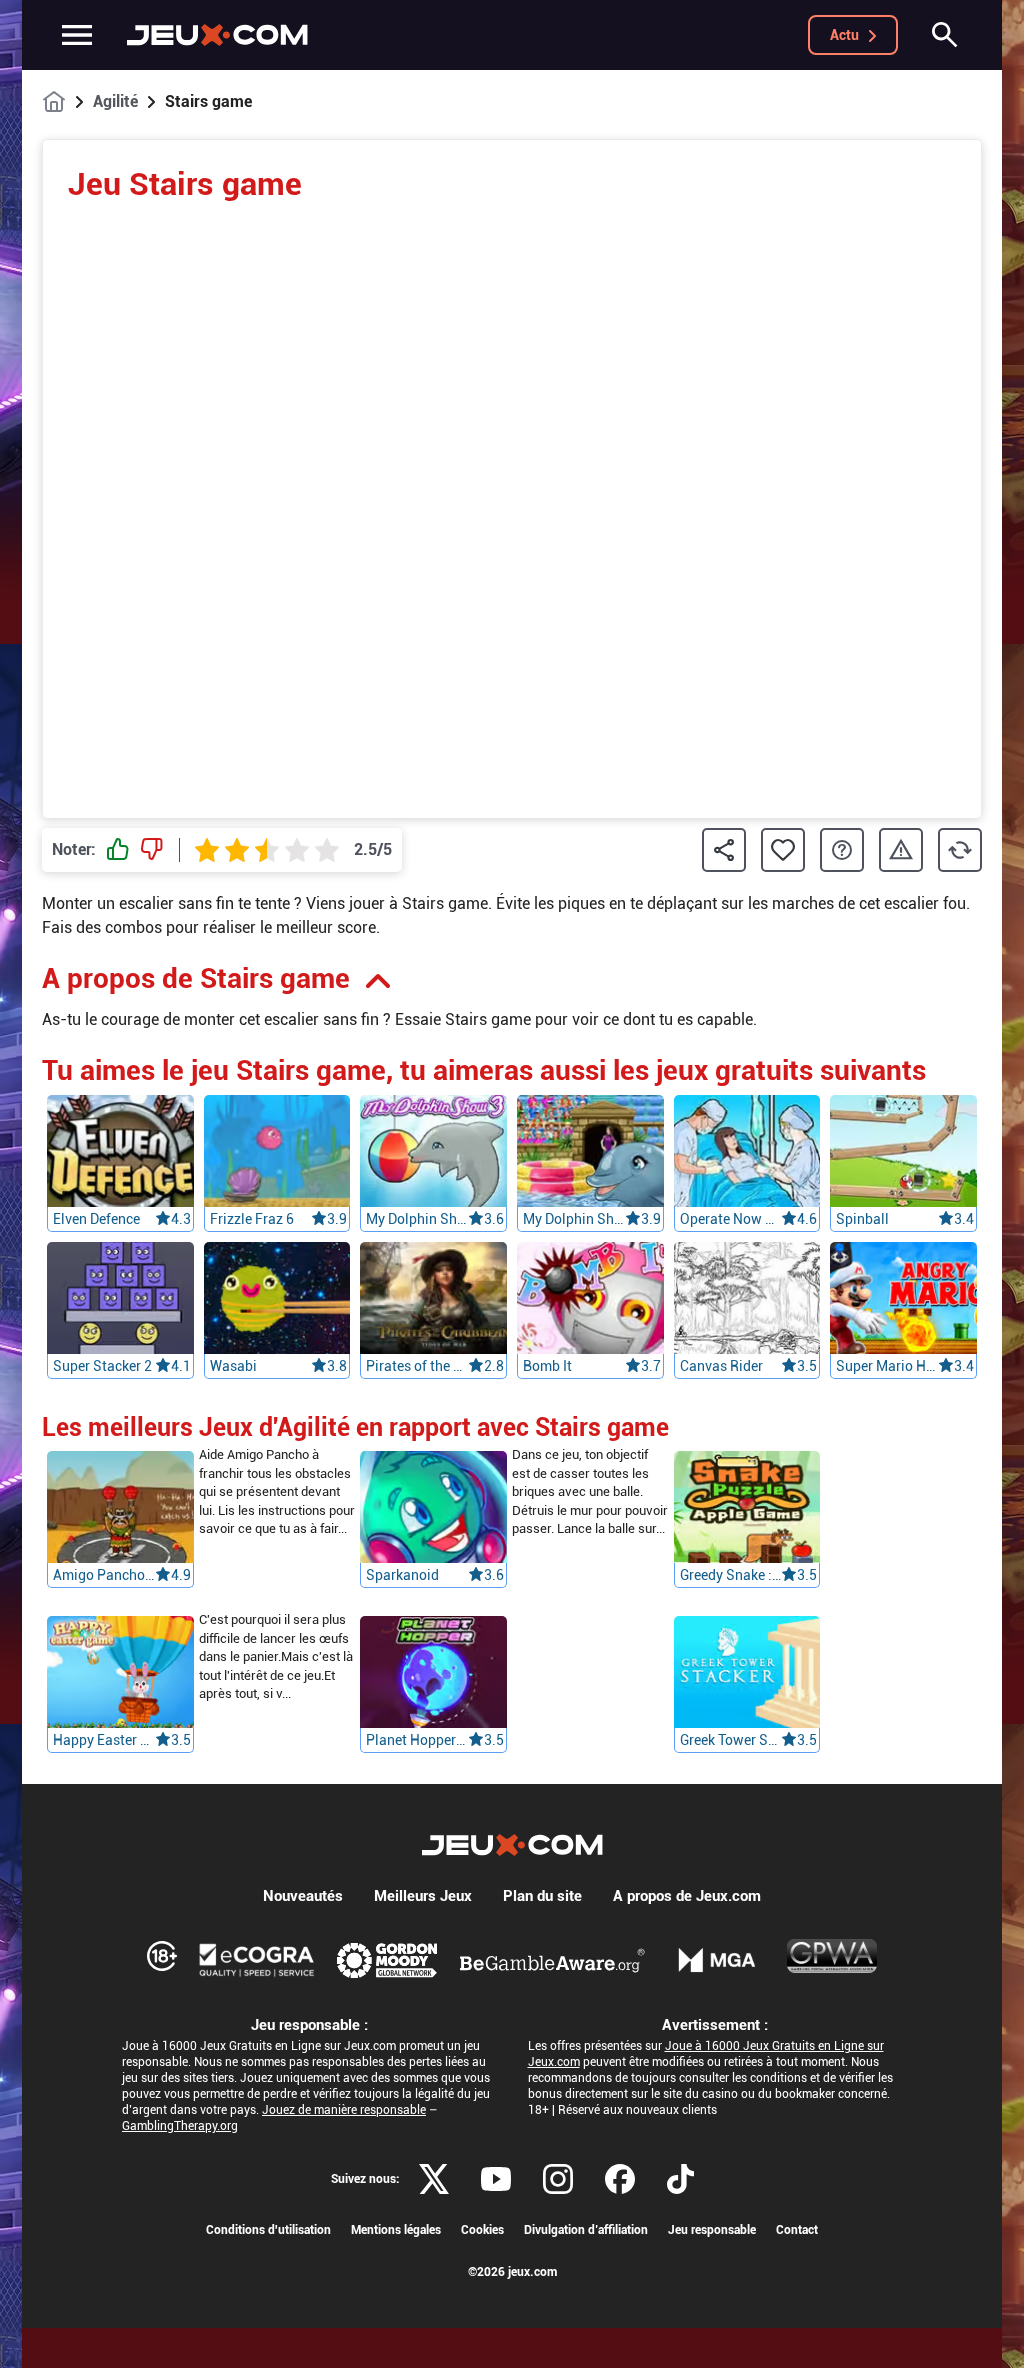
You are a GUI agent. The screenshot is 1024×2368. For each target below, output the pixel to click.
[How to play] (842, 850)
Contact (797, 2230)
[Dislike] (152, 850)
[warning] (901, 850)
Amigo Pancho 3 (104, 1576)
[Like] (118, 850)
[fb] (620, 2179)
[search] (945, 35)
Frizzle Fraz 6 (252, 1219)
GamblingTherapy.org (180, 2126)
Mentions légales (396, 2230)
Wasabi (233, 1366)
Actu (844, 35)
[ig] (558, 2179)
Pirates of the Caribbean (417, 1366)
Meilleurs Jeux (423, 1896)
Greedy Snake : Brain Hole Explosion (731, 1576)
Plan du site (542, 1896)
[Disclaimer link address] (257, 1960)
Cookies (482, 2230)
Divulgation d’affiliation (586, 2230)
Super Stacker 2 (102, 1366)
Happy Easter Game (104, 1741)
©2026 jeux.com (512, 2272)
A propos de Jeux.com (687, 1896)
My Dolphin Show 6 (574, 1219)
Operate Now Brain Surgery (731, 1219)
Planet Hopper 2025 (417, 1741)
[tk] (680, 2179)
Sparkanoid (402, 1576)
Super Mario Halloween (887, 1366)
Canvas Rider (721, 1366)
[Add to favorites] (783, 850)
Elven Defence (96, 1219)
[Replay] (960, 850)
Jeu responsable (712, 2230)
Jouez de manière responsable (344, 2110)
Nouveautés (303, 1896)
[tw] (434, 2179)
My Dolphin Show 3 (417, 1219)
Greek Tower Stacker (731, 1741)
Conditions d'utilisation (268, 2230)
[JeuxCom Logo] (217, 35)
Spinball (862, 1219)
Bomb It (547, 1366)
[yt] (496, 2179)
